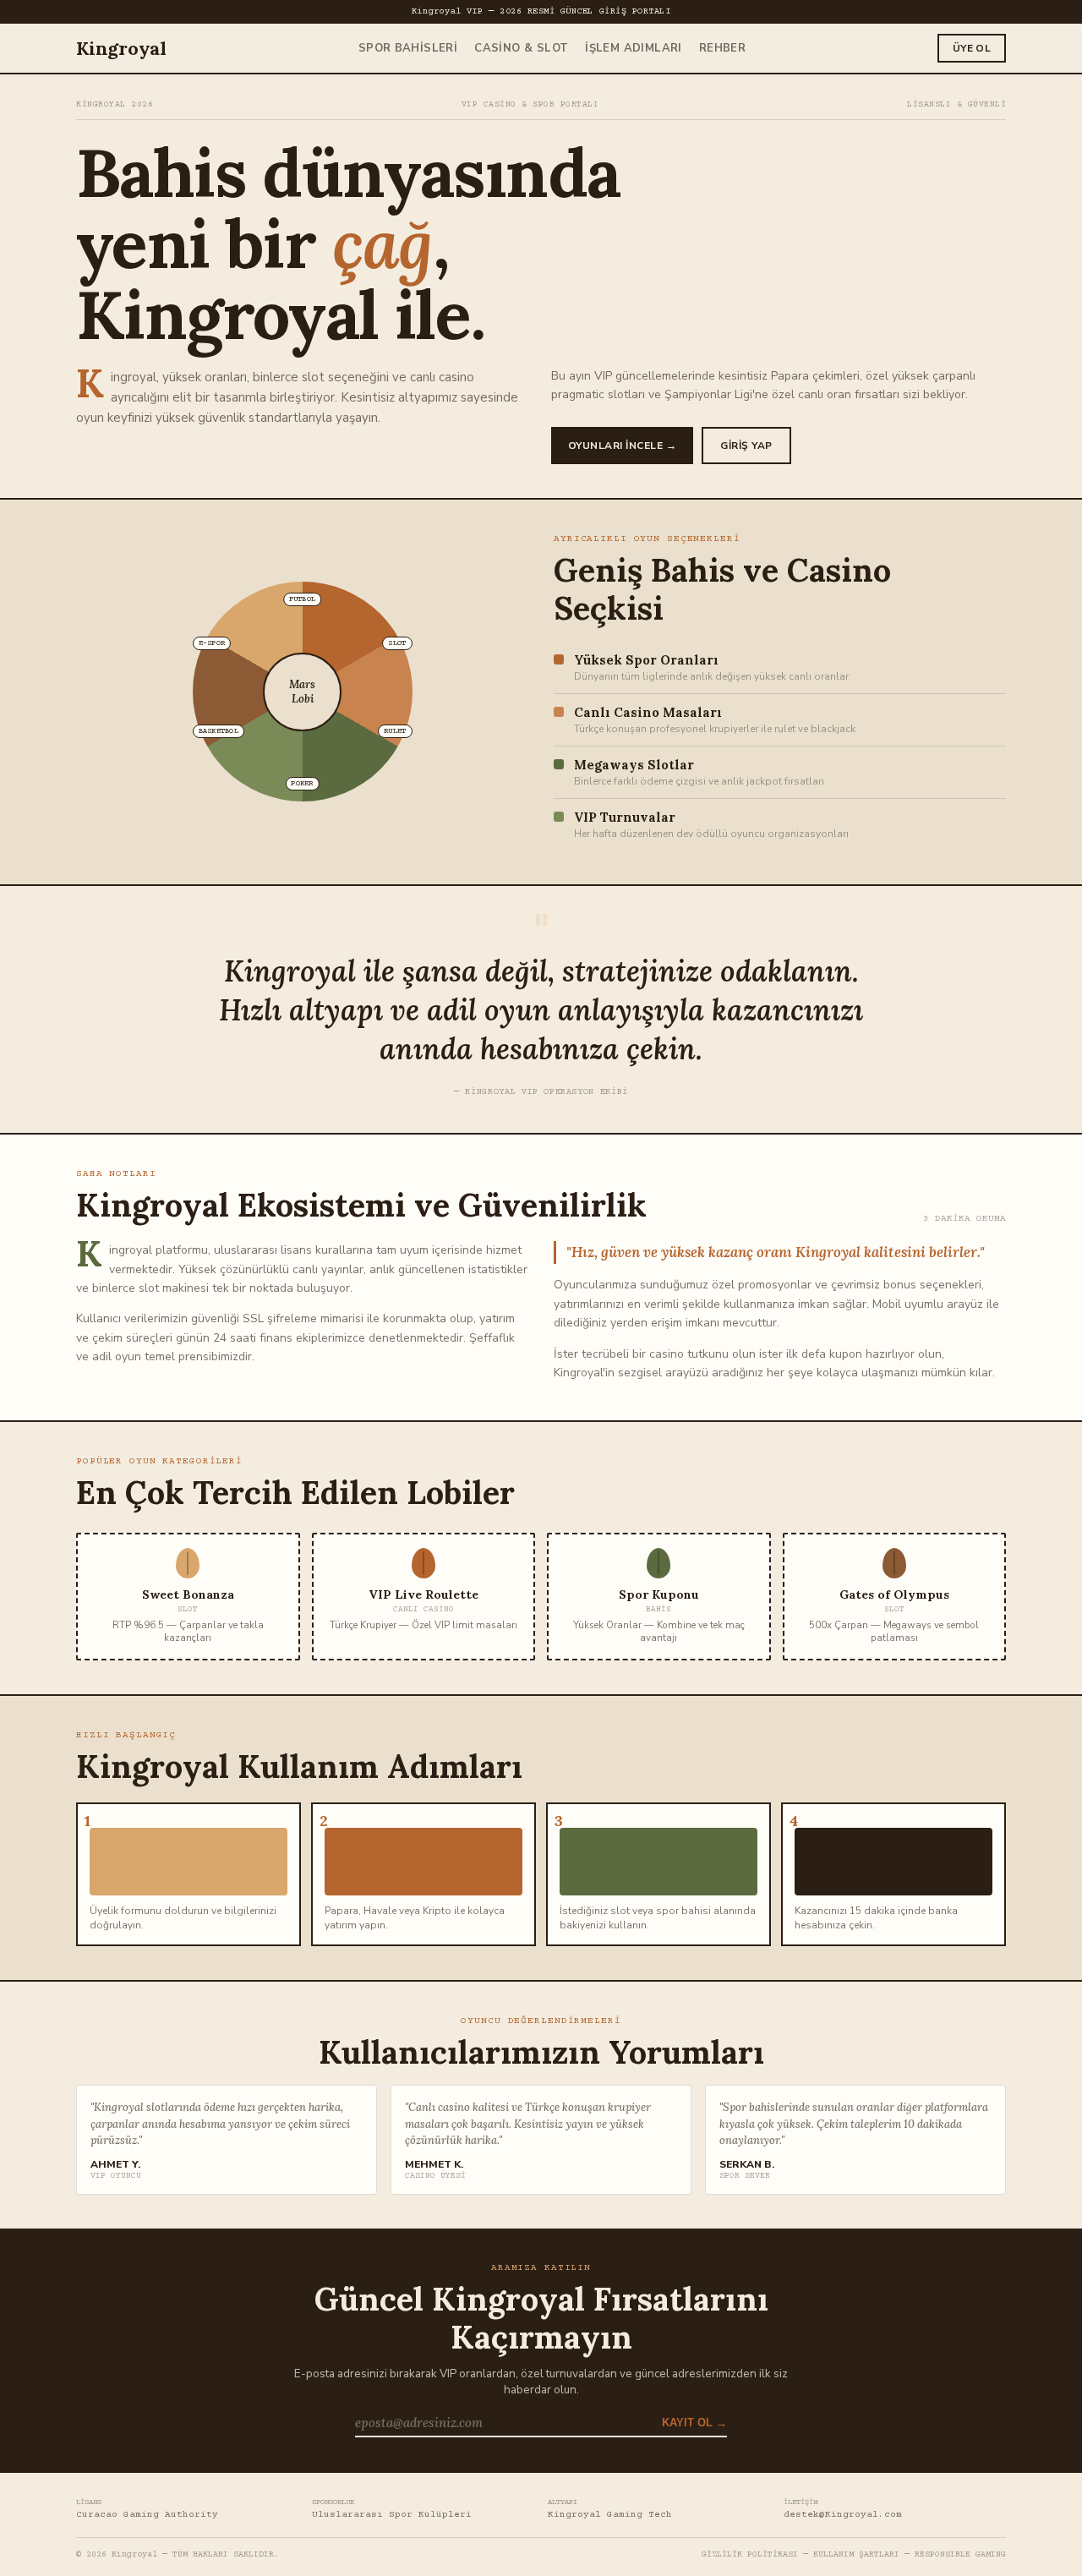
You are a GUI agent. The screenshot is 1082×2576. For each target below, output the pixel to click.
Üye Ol (972, 48)
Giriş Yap (746, 446)
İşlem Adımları (633, 48)
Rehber (722, 48)
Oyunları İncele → (622, 446)
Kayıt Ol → (694, 2423)
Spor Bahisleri (408, 48)
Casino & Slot (521, 48)
